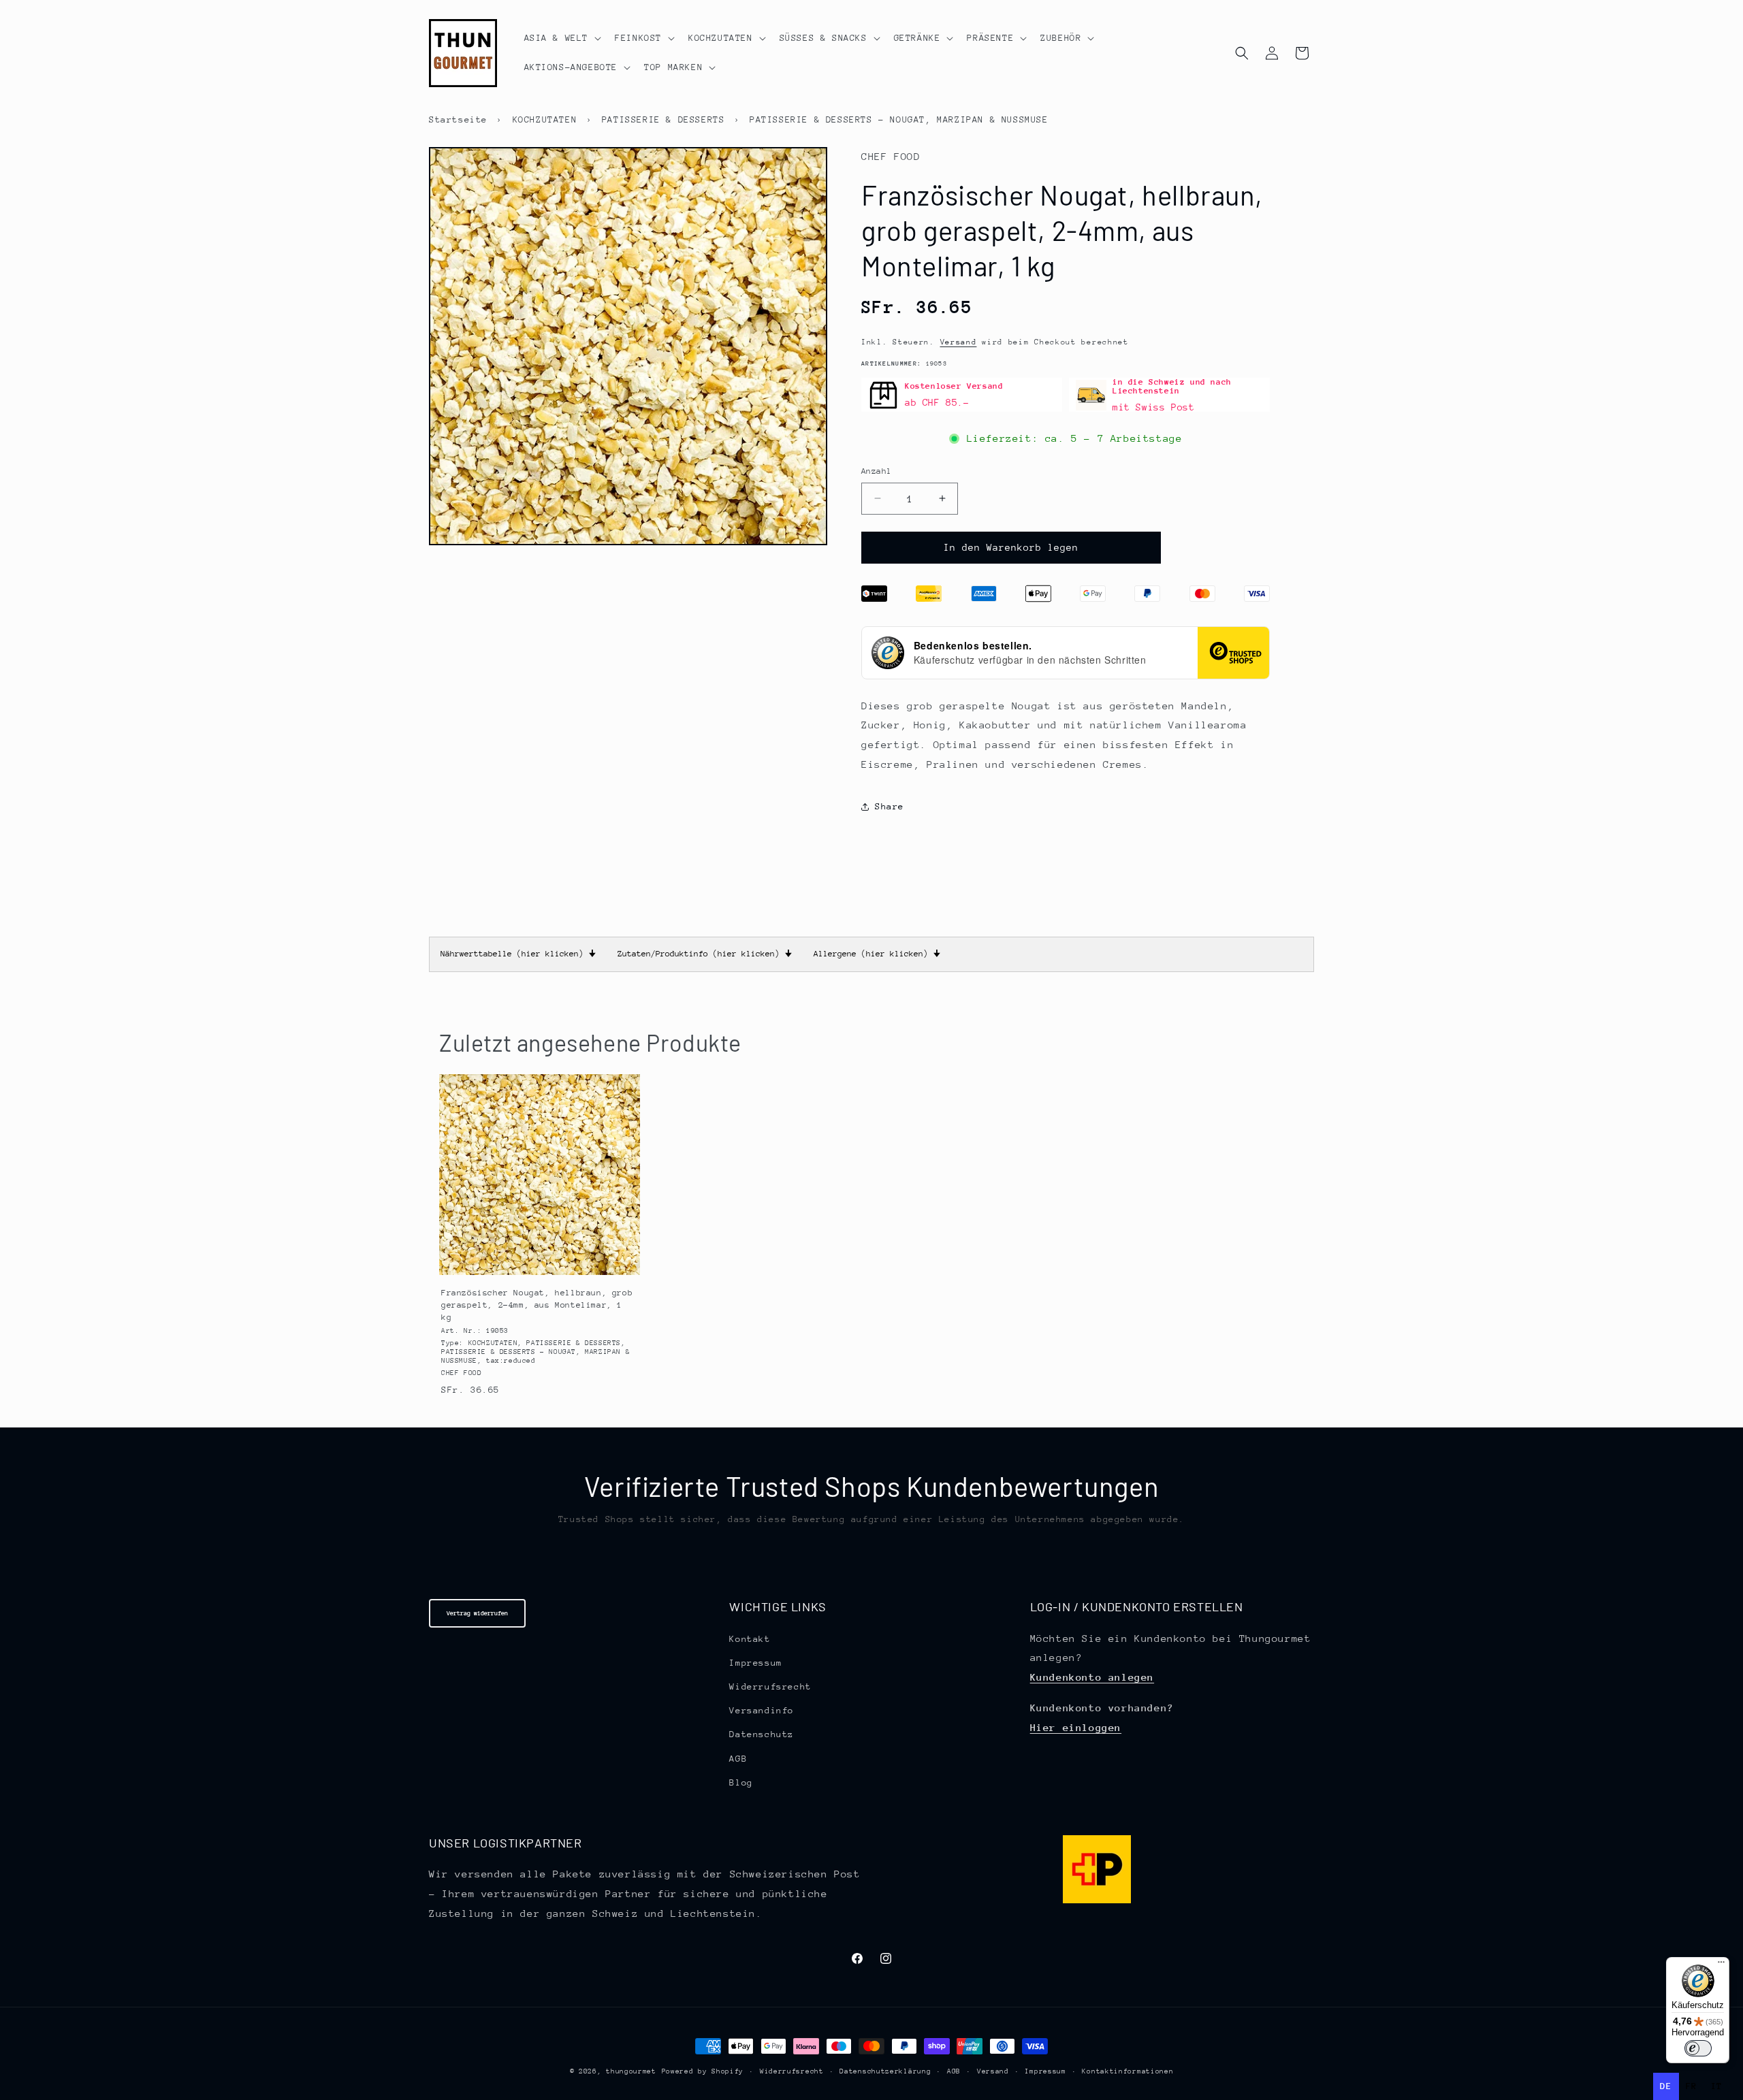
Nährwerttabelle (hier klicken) (518, 954)
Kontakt (750, 1639)
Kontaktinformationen (1128, 2071)
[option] (1692, 2086)
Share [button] (890, 806)
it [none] (1717, 2086)
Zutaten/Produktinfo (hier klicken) (705, 954)
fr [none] (1692, 2086)
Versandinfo (762, 1710)
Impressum (755, 1663)
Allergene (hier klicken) (877, 954)
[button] (562, 38)
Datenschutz (762, 1734)
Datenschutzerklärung (885, 2071)
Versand (959, 342)
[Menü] (1721, 1965)
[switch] (1698, 2048)
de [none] (1666, 2086)
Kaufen (539, 1262)
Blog (741, 1782)
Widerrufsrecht (770, 1686)
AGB (738, 1759)
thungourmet (631, 2071)
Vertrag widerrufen (477, 1613)
